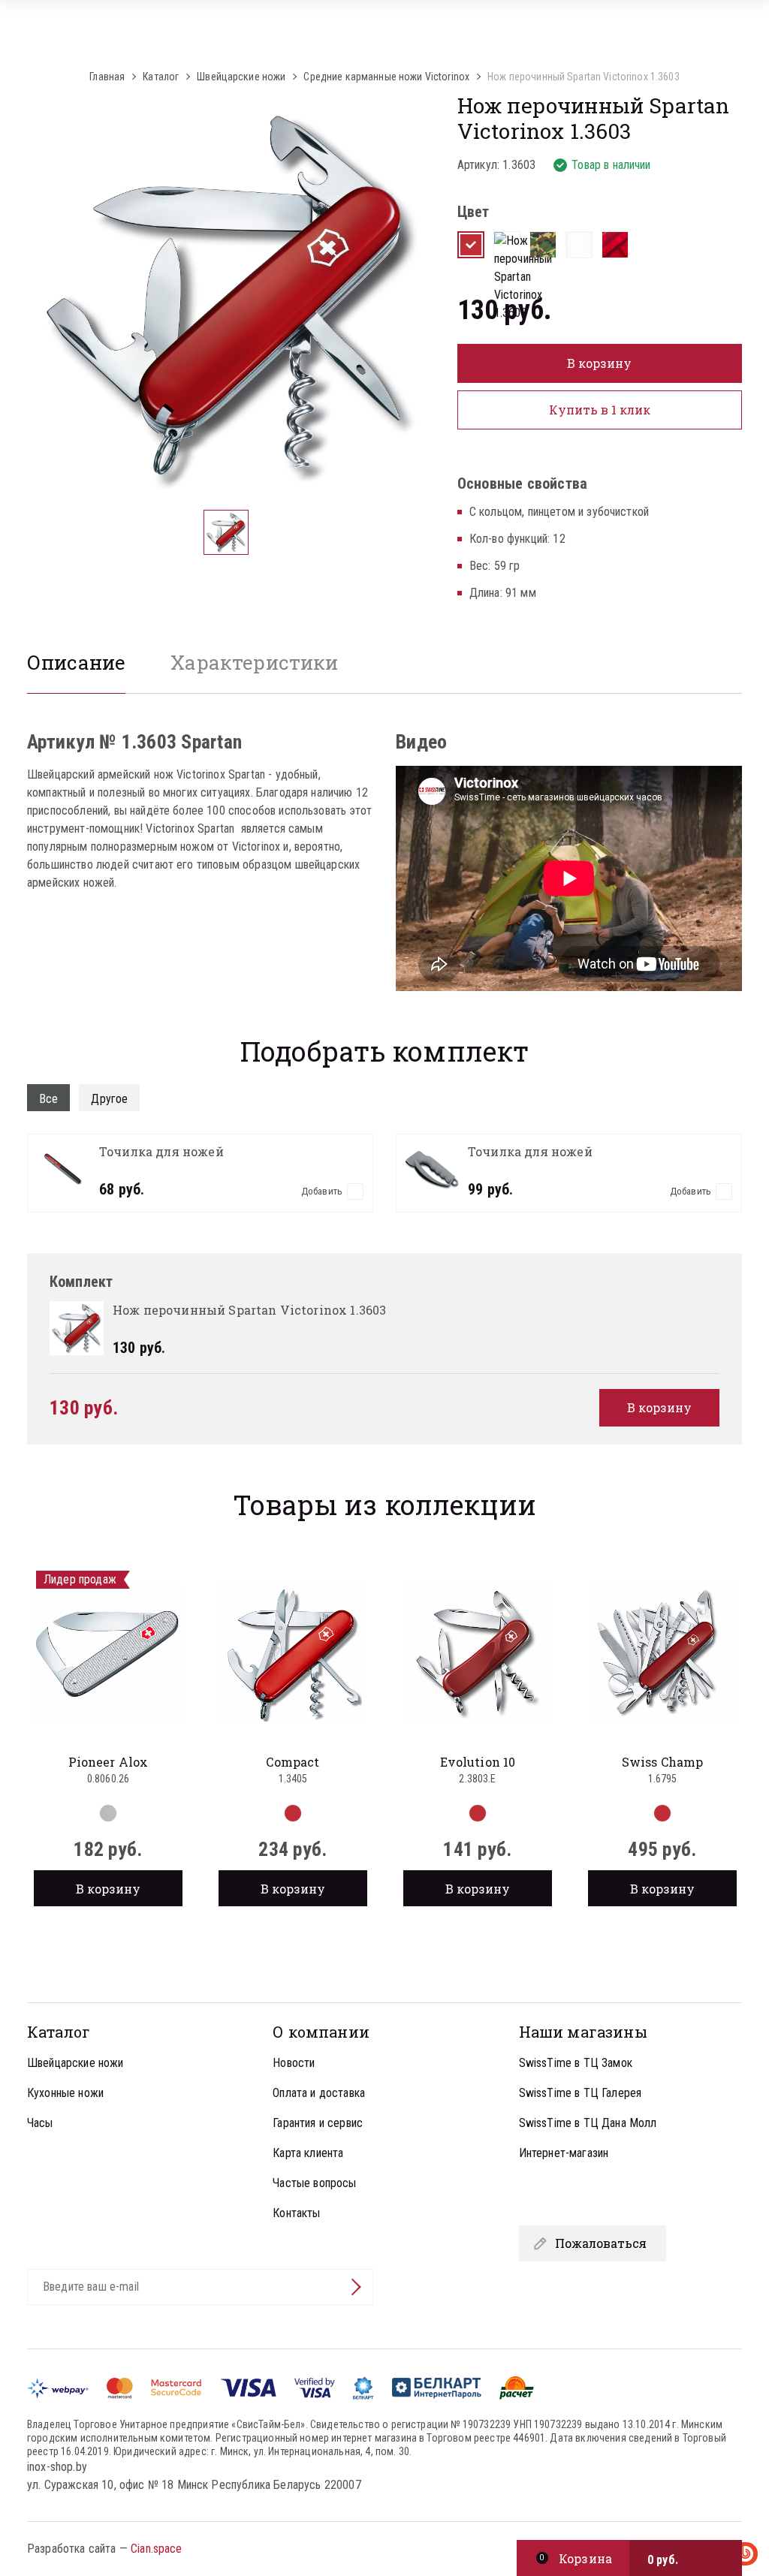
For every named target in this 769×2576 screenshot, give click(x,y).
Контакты (296, 2213)
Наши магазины (583, 2032)
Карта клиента (308, 2153)
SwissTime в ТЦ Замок (576, 2063)
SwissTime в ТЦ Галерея (581, 2093)
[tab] (76, 670)
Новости (294, 2063)
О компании (321, 2032)
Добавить (322, 1191)
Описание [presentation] (76, 662)
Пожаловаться (601, 2243)
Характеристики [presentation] (254, 662)
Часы (40, 2123)
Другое (109, 1099)
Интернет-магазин (564, 2153)
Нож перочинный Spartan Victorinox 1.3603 (584, 77)
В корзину (108, 1889)
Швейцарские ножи (75, 2063)
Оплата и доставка (319, 2093)
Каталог (59, 2032)
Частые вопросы (314, 2183)
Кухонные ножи (65, 2093)
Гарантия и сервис (318, 2123)
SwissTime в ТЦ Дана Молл (588, 2123)
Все (48, 1099)
